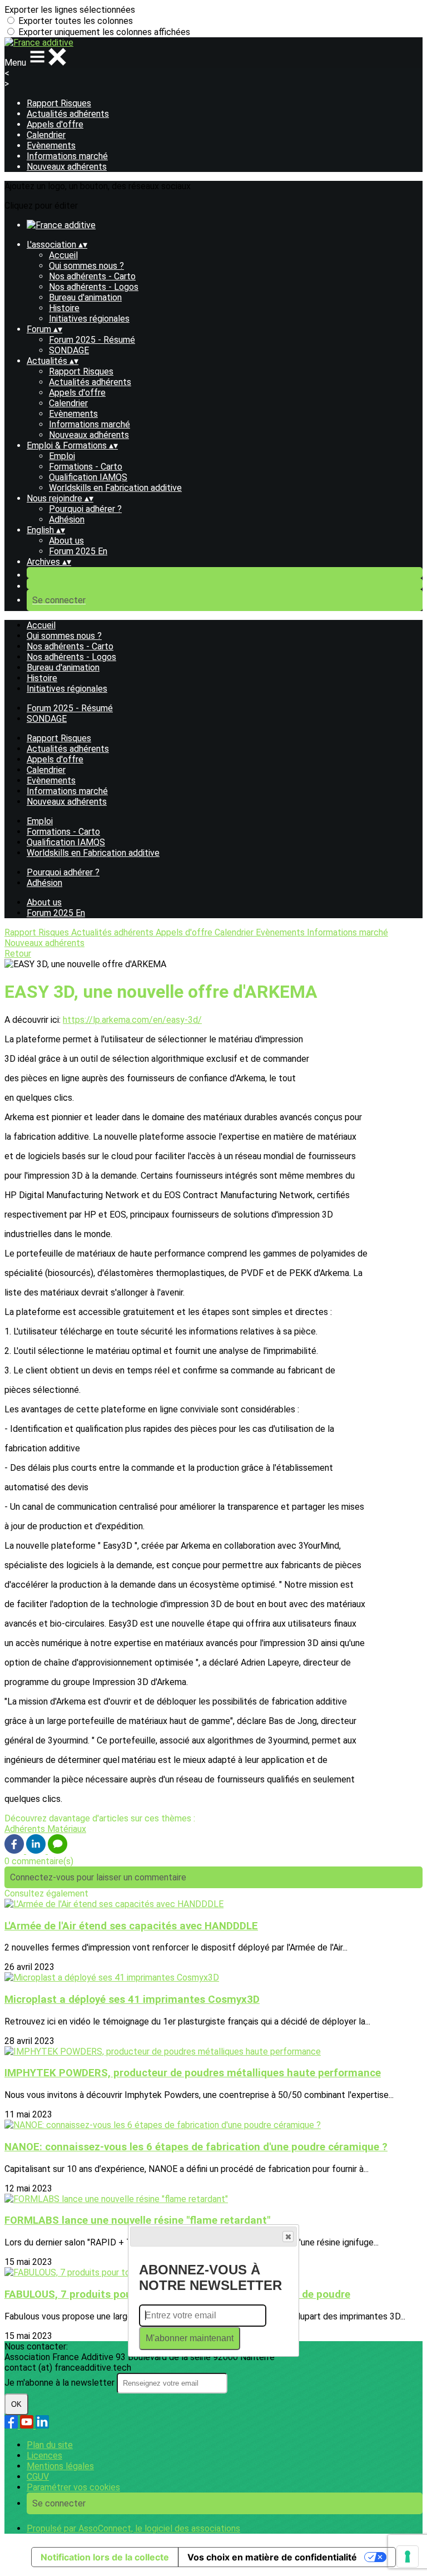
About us (66, 541)
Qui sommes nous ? (86, 266)
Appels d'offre (55, 124)
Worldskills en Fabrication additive (115, 488)
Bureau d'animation (85, 297)
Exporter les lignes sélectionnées (70, 10)
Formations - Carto (86, 467)
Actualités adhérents (68, 114)
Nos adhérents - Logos (94, 287)
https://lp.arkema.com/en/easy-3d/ (132, 1020)
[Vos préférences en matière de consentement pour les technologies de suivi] (408, 2557)
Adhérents (26, 1829)
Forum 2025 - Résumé (92, 340)
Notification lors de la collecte (105, 2557)
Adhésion (67, 519)
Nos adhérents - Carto (92, 276)
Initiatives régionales (89, 319)
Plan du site (50, 2445)
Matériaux (67, 1829)
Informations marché (67, 156)
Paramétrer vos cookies (73, 2487)
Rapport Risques (59, 103)
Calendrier (46, 135)
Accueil (63, 255)
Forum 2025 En (78, 551)
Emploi (62, 456)
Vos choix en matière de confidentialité (272, 2557)
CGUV (38, 2477)
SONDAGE (69, 350)
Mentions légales (60, 2466)
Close (288, 2237)
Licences (44, 2456)
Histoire (64, 308)
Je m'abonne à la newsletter (61, 2383)
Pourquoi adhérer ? (85, 509)
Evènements (51, 146)
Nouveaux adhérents (67, 167)
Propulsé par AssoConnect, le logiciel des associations (133, 2528)
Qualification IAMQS (88, 477)
